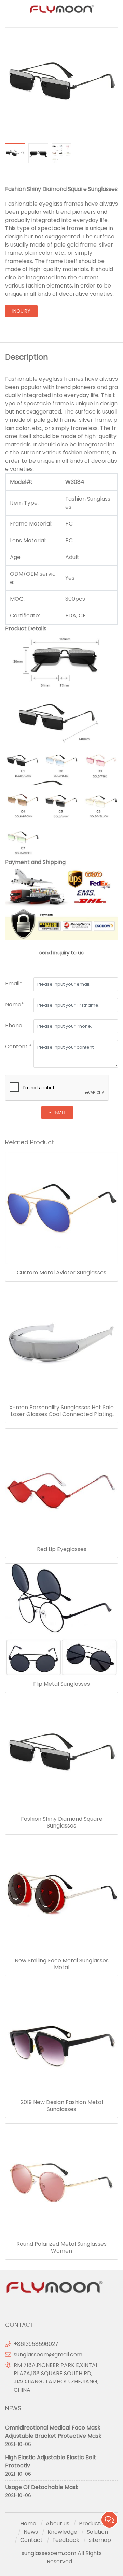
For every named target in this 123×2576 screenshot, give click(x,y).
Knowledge (62, 2532)
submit (57, 1112)
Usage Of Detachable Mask (42, 2487)
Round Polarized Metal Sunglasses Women (61, 2248)
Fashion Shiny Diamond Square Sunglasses (62, 1822)
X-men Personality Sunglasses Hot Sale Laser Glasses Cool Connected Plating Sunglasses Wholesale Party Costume (61, 1411)
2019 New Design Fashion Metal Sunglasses (62, 2106)
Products (91, 2524)
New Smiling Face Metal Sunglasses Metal (62, 1964)
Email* (14, 984)
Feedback (66, 2540)
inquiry (21, 311)
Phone (14, 1026)
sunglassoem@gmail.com (48, 2355)
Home (28, 2524)
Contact (31, 2540)
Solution (97, 2532)
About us (58, 2524)
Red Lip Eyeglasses (62, 1549)
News (31, 2532)
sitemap (100, 2540)
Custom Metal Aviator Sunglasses (61, 1273)
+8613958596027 (36, 2344)
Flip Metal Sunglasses (61, 1684)
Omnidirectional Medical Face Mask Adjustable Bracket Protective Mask (53, 2432)
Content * (18, 1046)
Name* (15, 1004)
